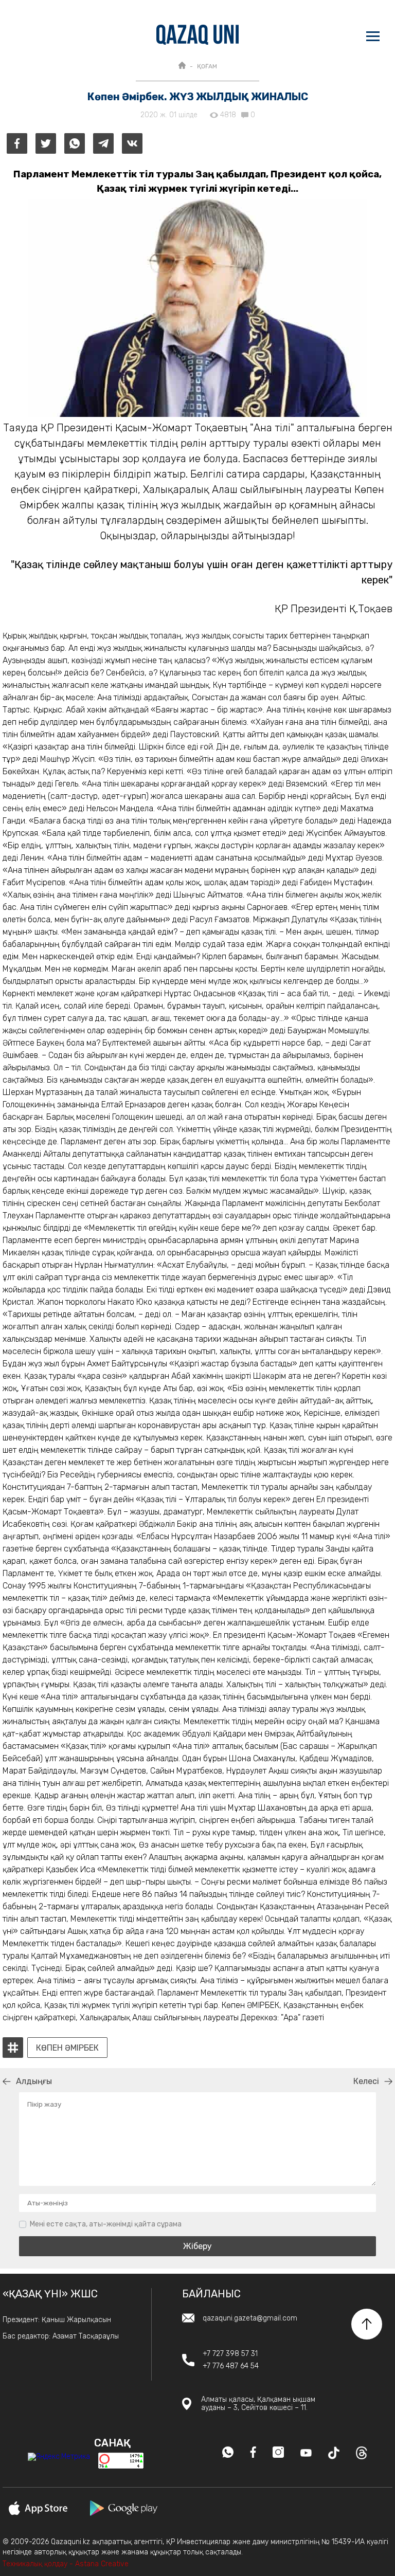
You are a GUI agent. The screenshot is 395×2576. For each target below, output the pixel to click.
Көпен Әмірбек (67, 2048)
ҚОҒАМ (207, 66)
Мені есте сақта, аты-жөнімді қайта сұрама (106, 2224)
